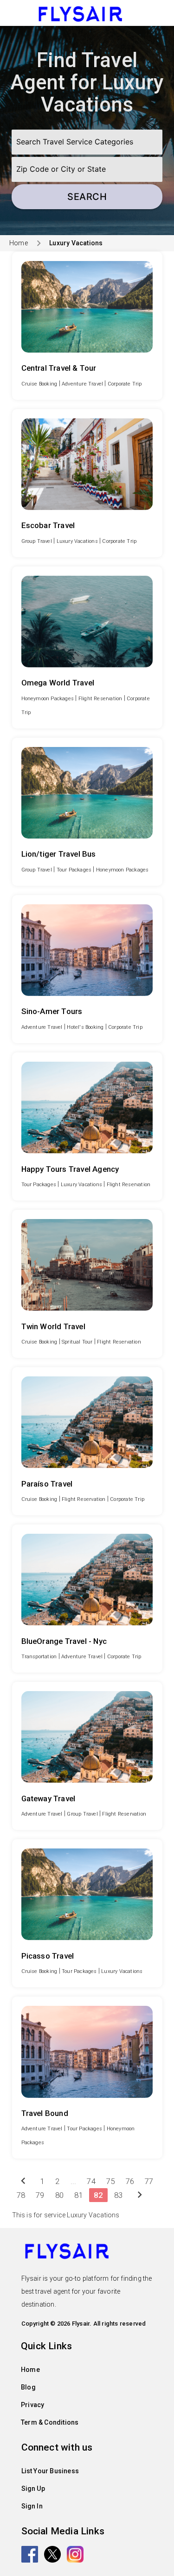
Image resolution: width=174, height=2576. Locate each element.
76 (130, 2181)
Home (19, 243)
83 (118, 2195)
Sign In (32, 2506)
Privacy (32, 2405)
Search (87, 197)
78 (21, 2195)
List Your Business (50, 2471)
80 (59, 2195)
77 (149, 2181)
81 (78, 2195)
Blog (28, 2387)
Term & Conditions (50, 2422)
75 (110, 2181)
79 (40, 2195)
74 (91, 2181)
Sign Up (33, 2489)
